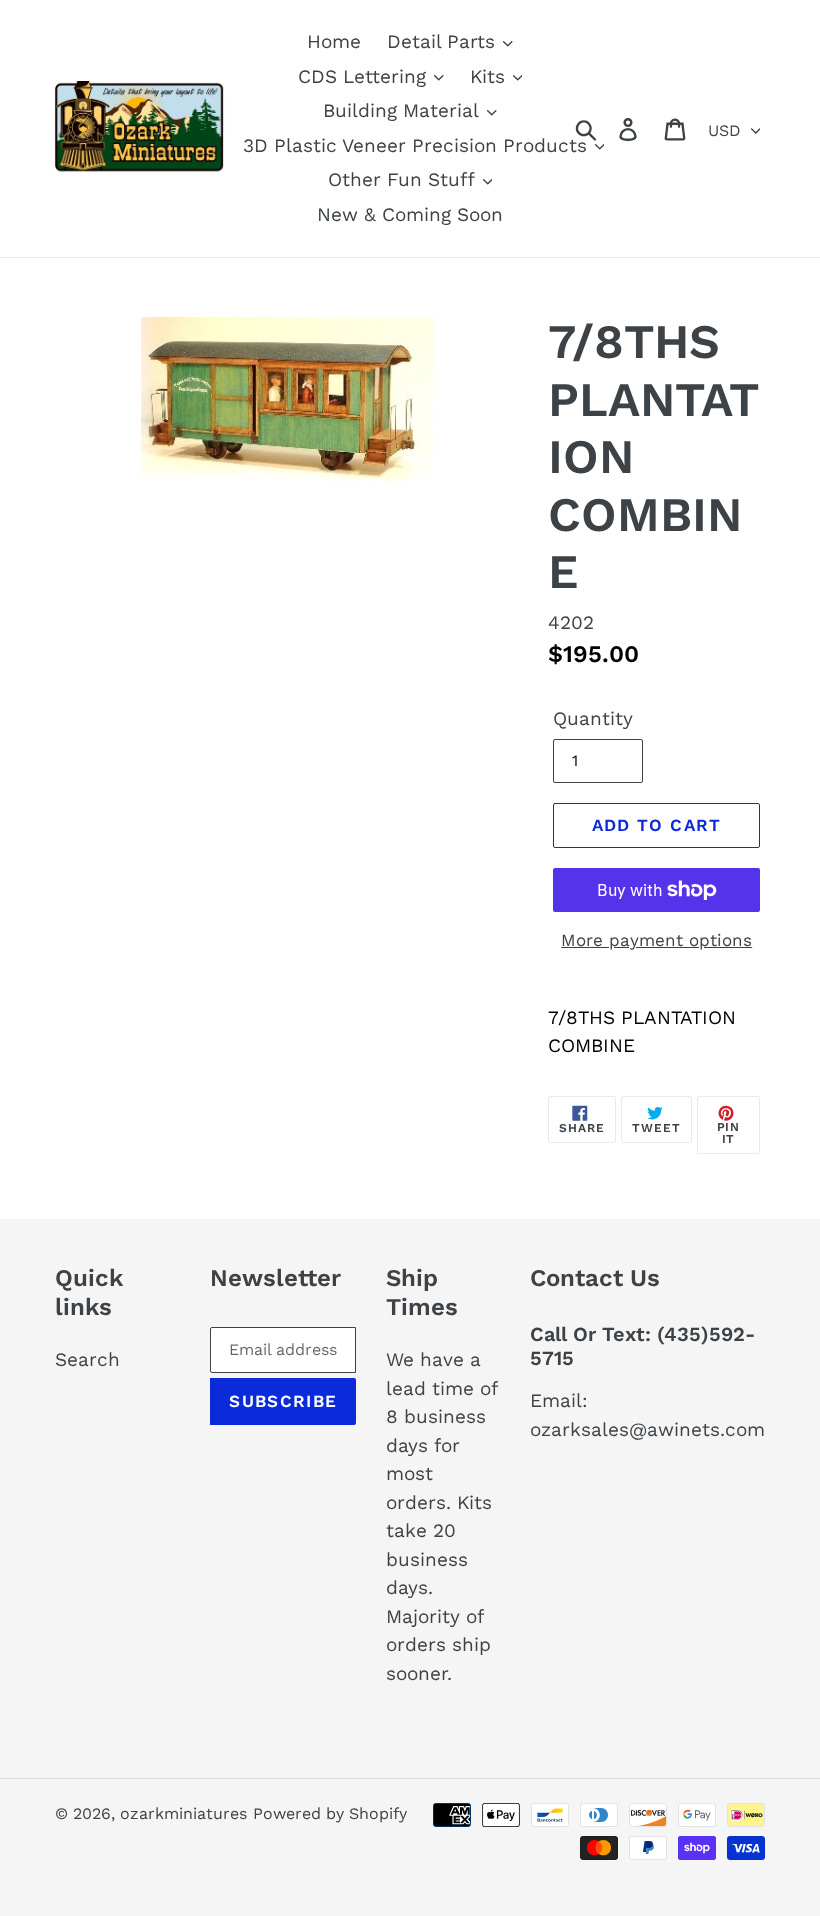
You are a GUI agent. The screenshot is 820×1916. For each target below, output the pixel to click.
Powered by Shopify (330, 1813)
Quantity (593, 718)
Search (87, 1359)
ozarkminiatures (183, 1813)
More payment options (656, 940)
